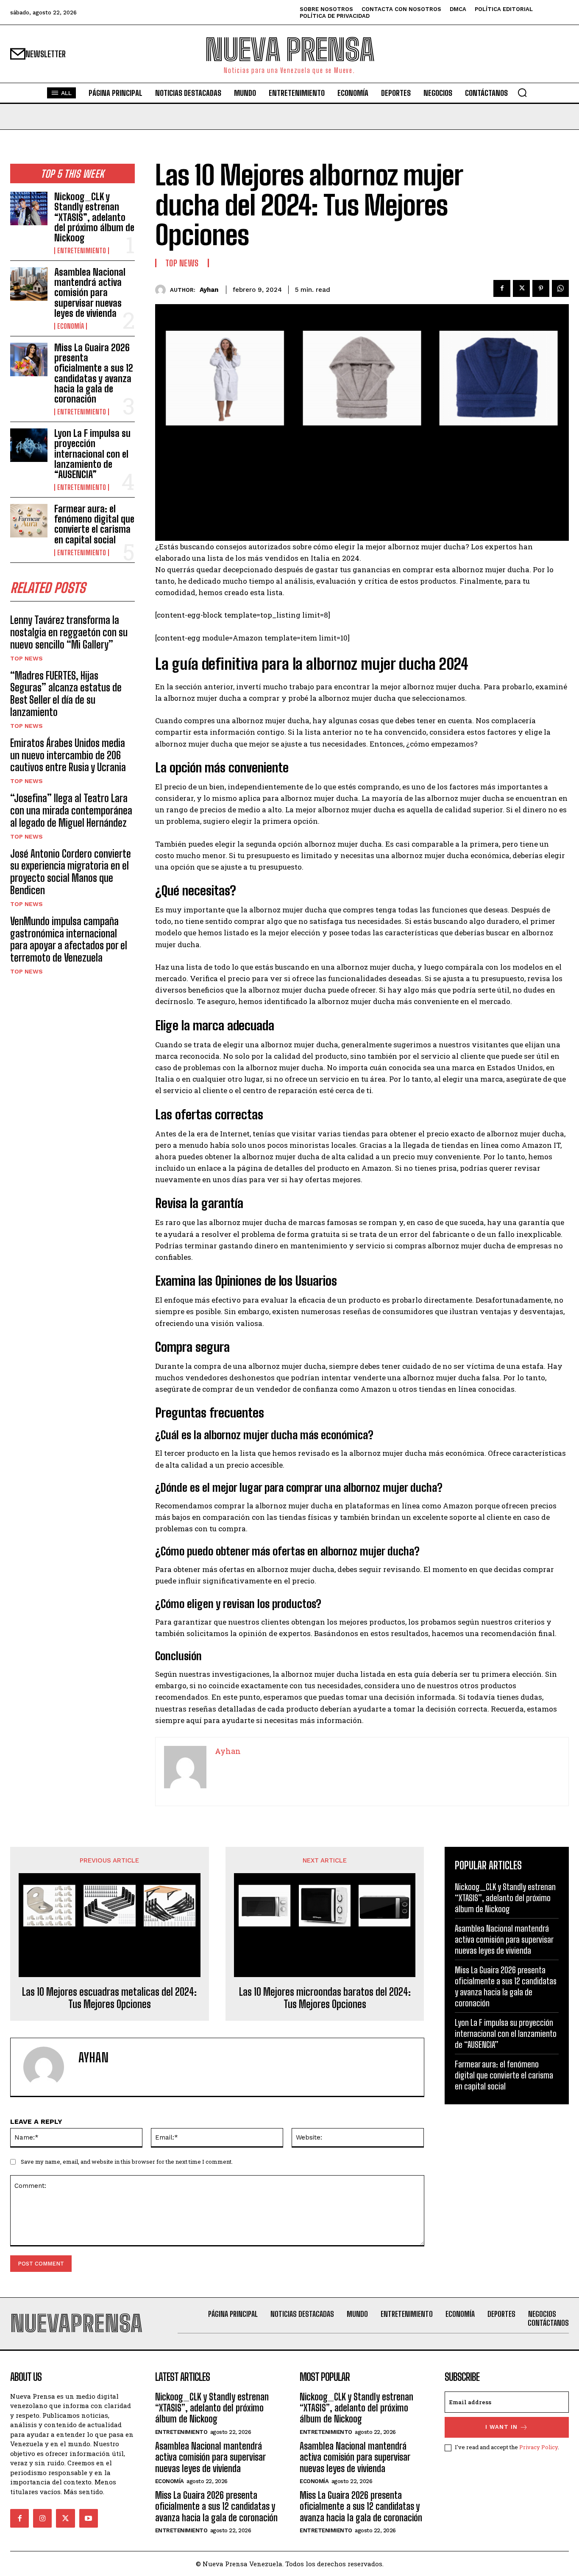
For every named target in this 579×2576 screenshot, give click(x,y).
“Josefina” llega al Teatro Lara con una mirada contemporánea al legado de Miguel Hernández (71, 810)
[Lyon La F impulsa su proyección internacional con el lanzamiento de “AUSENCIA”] (29, 445)
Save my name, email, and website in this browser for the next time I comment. (127, 2162)
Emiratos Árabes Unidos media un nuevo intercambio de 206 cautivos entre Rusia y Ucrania (68, 755)
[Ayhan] (163, 290)
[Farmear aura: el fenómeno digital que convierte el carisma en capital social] (29, 521)
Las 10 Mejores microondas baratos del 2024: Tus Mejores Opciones (325, 1998)
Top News (26, 658)
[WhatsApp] (560, 288)
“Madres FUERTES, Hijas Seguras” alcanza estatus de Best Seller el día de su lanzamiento (66, 694)
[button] (522, 92)
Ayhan (209, 290)
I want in (501, 2427)
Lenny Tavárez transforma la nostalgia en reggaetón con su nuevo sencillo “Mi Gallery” (69, 632)
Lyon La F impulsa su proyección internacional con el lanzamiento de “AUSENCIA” (92, 454)
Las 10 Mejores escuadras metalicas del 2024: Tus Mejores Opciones (109, 1998)
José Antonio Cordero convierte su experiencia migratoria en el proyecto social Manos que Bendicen (71, 872)
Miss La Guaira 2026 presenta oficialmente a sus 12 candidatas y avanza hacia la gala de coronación (94, 373)
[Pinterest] (541, 288)
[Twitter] (521, 288)
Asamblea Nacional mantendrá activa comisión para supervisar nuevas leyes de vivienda (90, 293)
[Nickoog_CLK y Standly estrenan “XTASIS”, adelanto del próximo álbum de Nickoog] (29, 208)
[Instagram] (42, 2518)
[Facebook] (502, 288)
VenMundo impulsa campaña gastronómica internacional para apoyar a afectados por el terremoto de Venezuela (69, 939)
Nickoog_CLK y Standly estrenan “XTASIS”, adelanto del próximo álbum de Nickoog (94, 217)
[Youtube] (89, 2518)
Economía (71, 326)
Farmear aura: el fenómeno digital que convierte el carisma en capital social (94, 524)
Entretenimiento (82, 251)
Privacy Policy (539, 2447)
